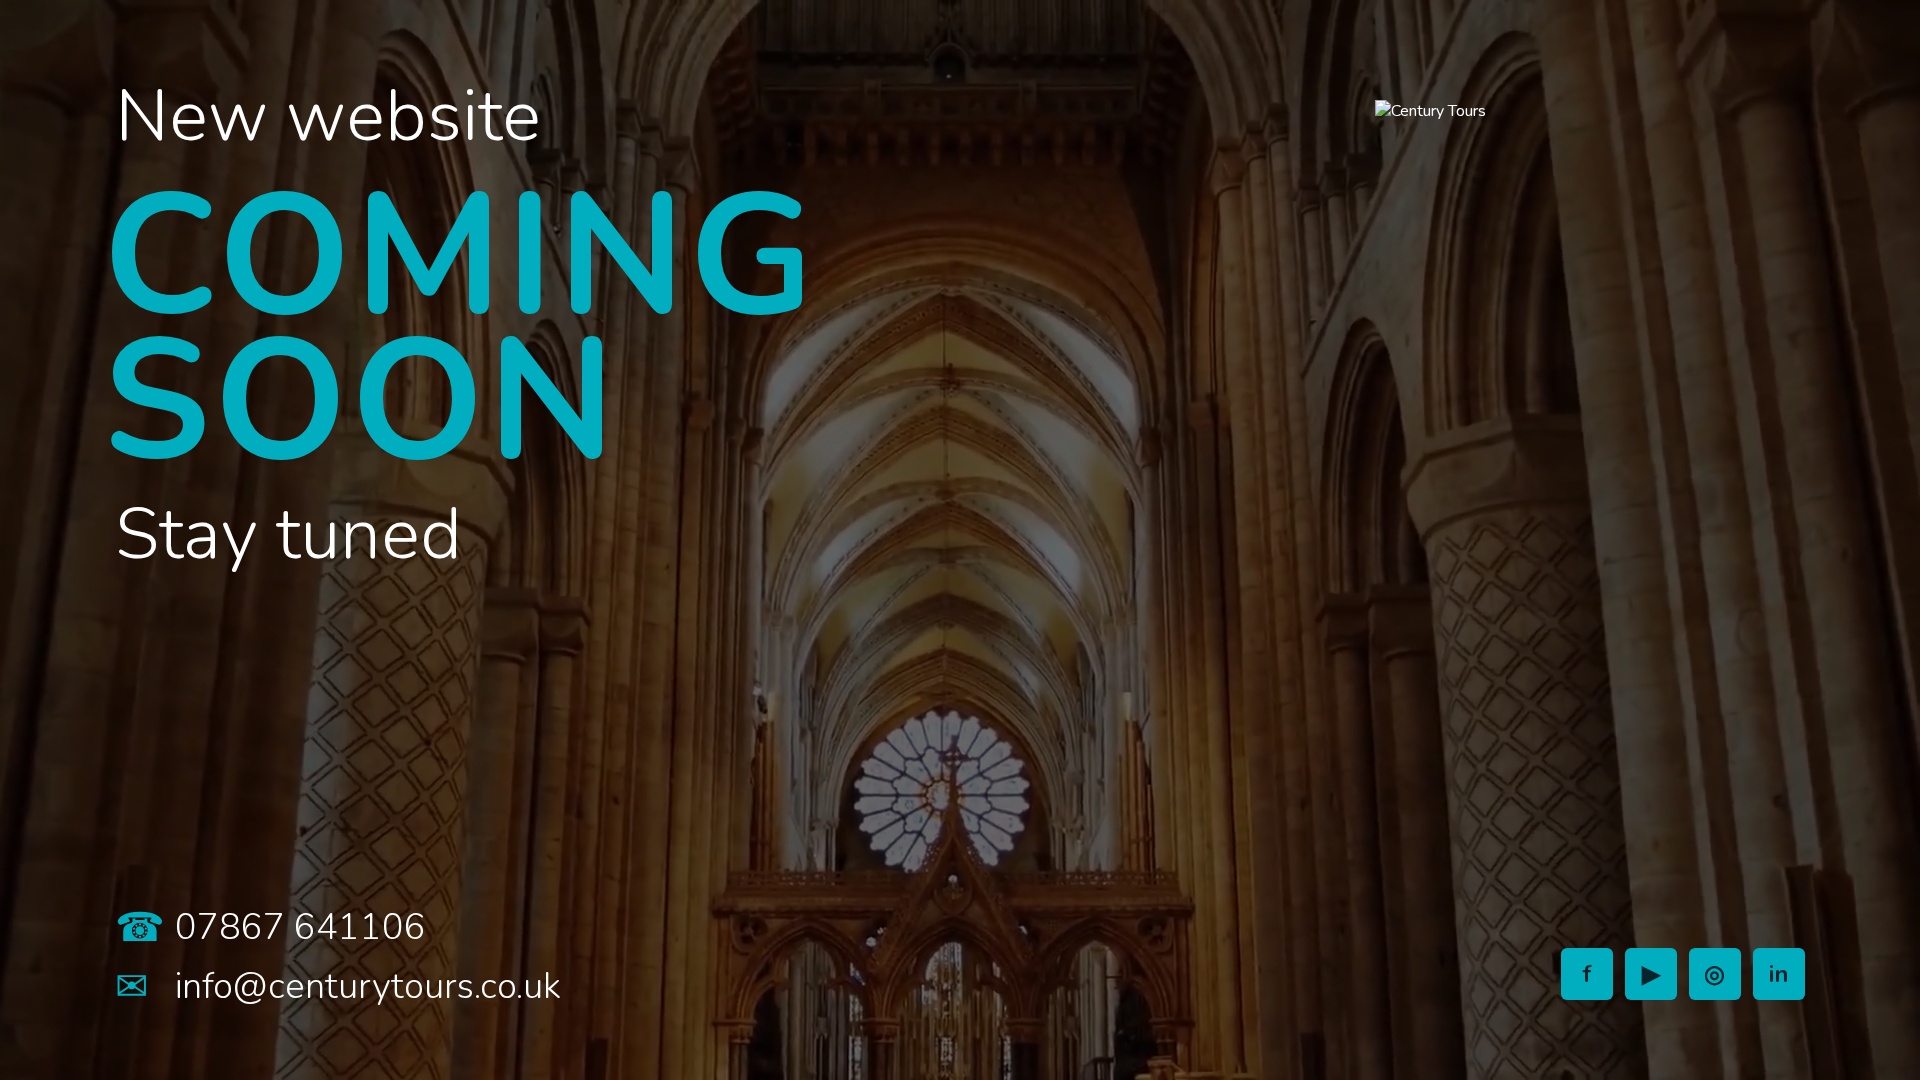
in (1779, 974)
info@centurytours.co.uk (368, 986)
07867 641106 (300, 927)
